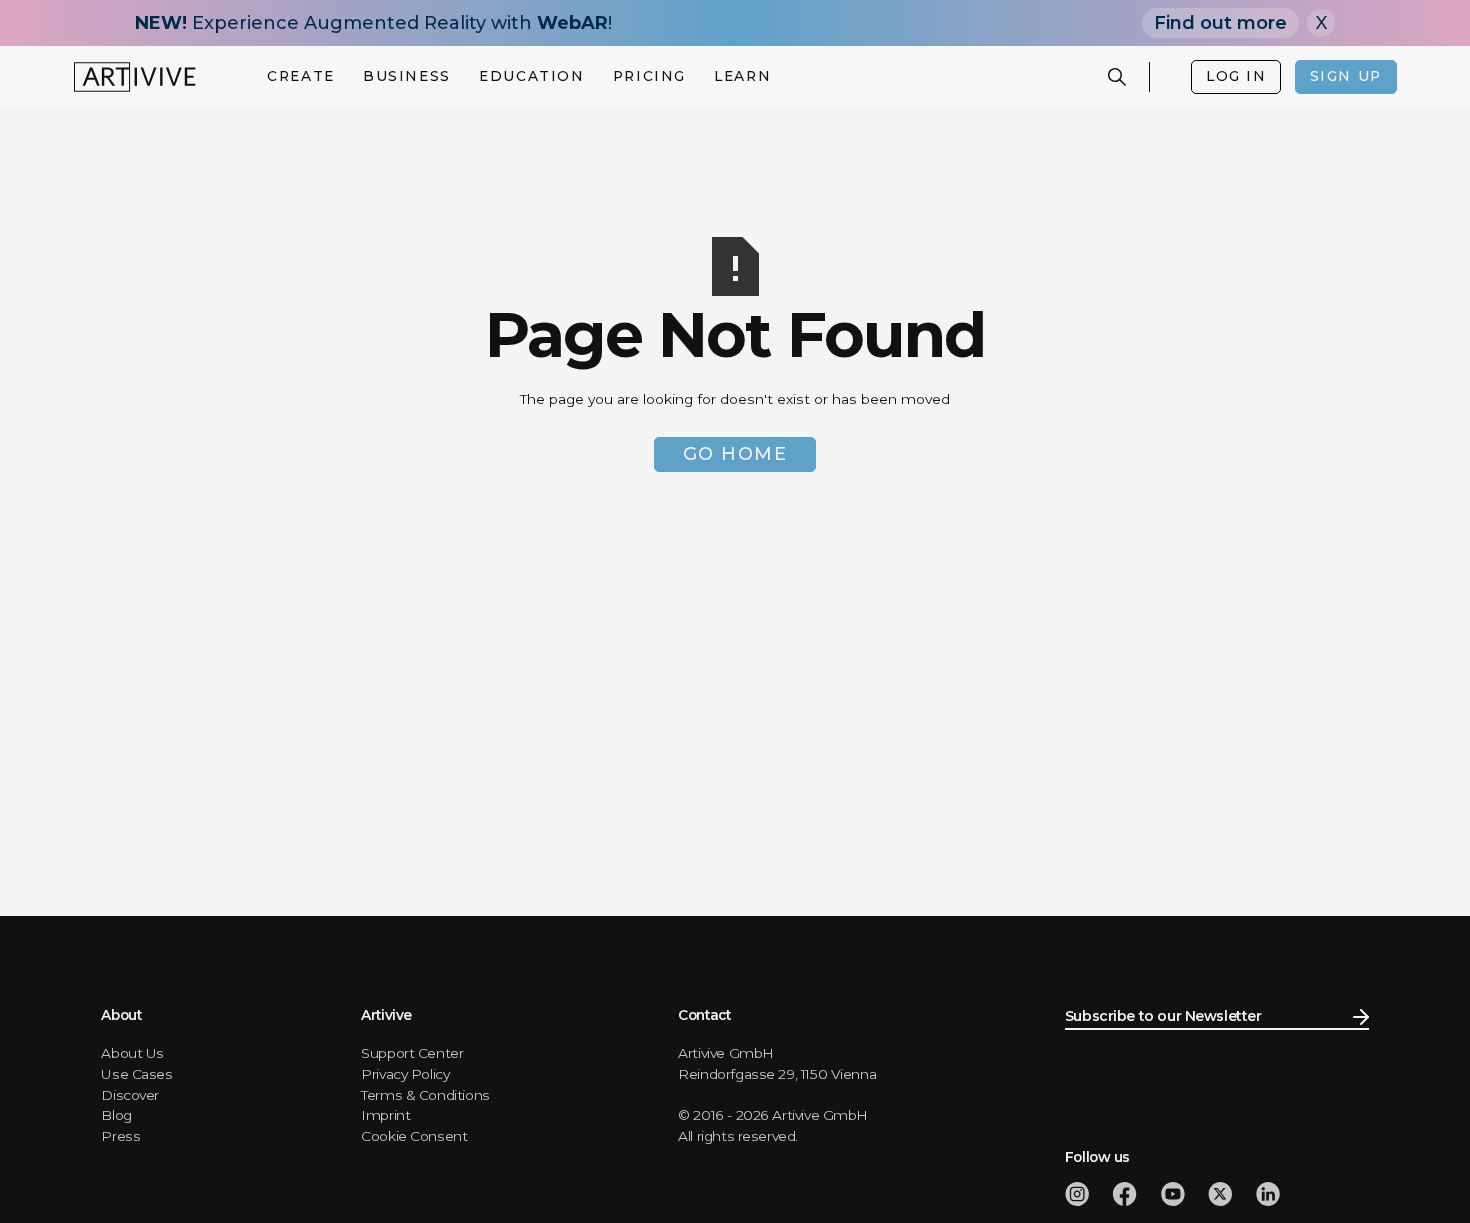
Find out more (1220, 23)
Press (120, 1136)
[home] (135, 77)
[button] (301, 77)
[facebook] (1124, 1194)
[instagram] (1077, 1194)
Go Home (735, 454)
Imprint (385, 1115)
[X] (1220, 1194)
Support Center (412, 1053)
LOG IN (1236, 76)
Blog (116, 1115)
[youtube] (1173, 1194)
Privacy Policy (405, 1074)
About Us (132, 1053)
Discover (130, 1095)
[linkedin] (1268, 1194)
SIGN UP (1346, 76)
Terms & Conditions (425, 1095)
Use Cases (136, 1074)
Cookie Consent (414, 1136)
